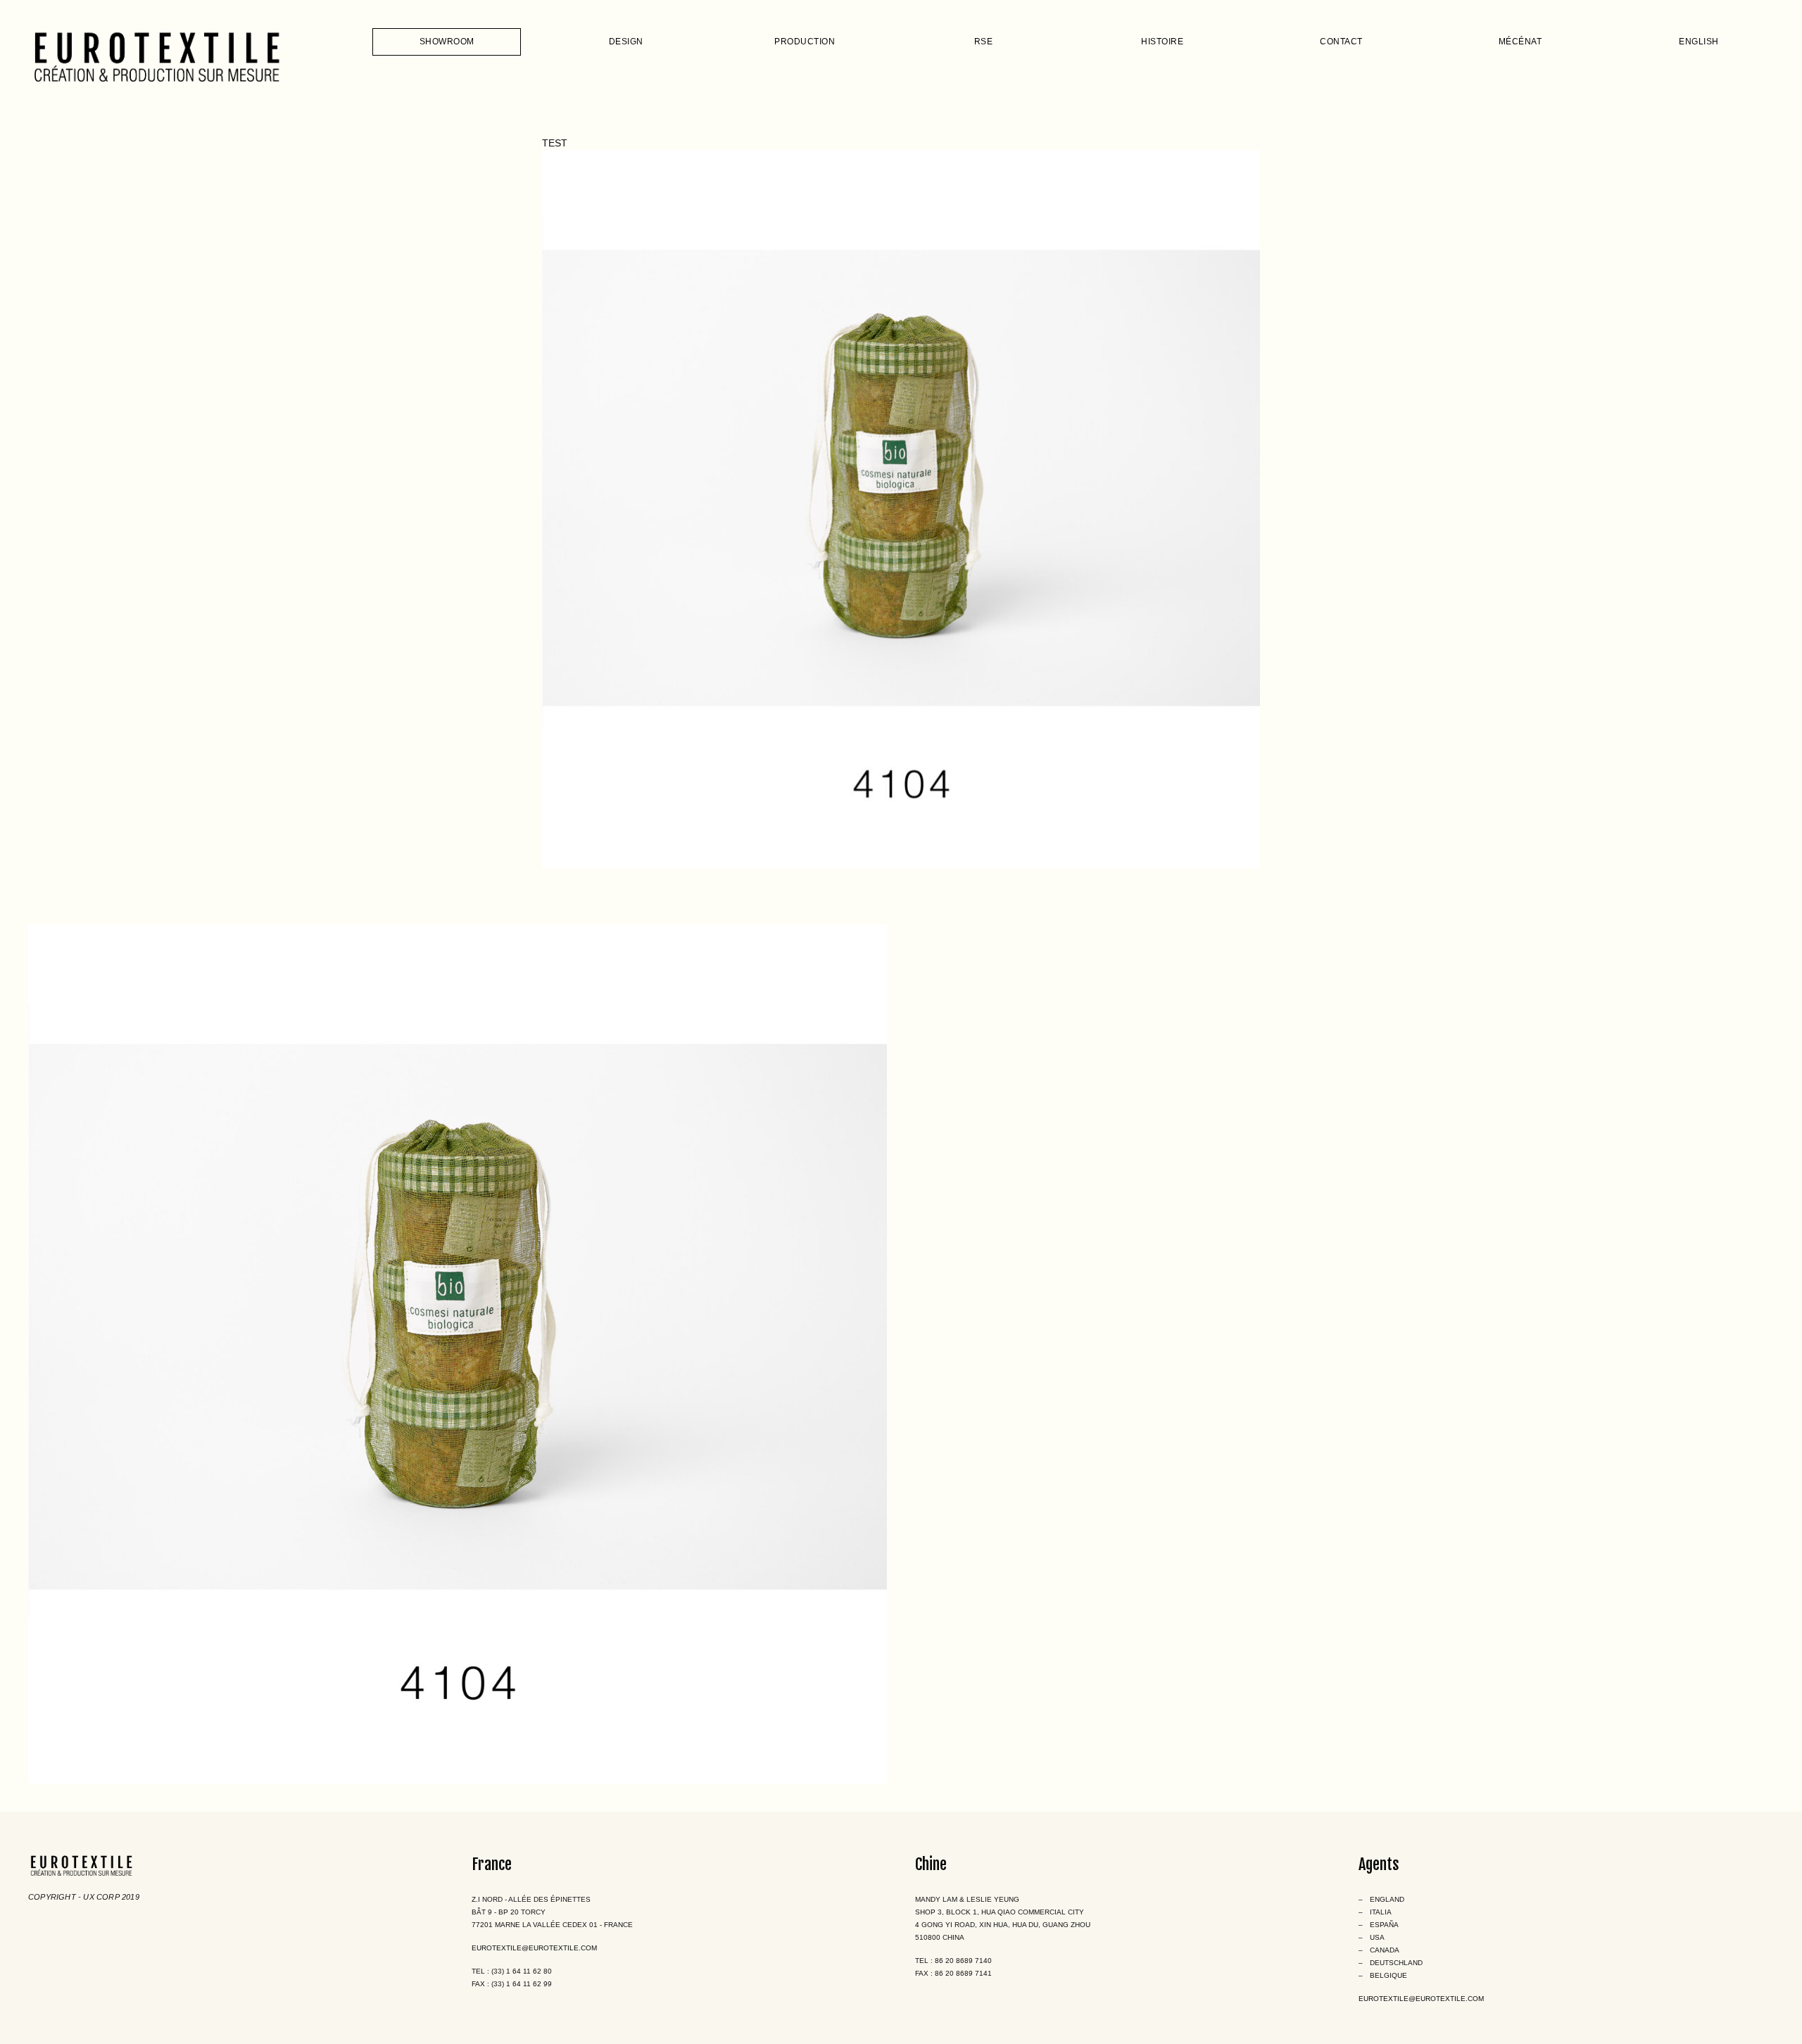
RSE (984, 42)
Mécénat (1520, 42)
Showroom (447, 42)
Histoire (1162, 42)
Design (626, 42)
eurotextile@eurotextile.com (534, 1948)
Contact (1341, 42)
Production (805, 42)
